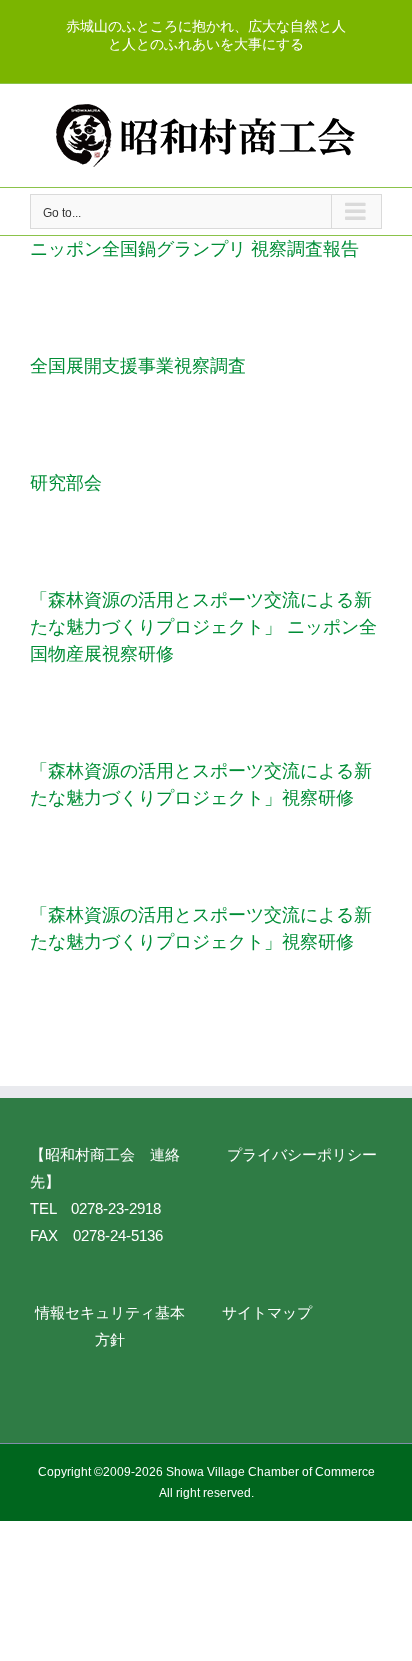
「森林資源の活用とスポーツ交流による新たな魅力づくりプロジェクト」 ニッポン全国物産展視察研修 (203, 627)
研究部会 (66, 483)
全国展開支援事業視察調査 (138, 366)
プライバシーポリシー (302, 1154)
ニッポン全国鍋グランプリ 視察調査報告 (194, 249)
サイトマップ (267, 1312)
